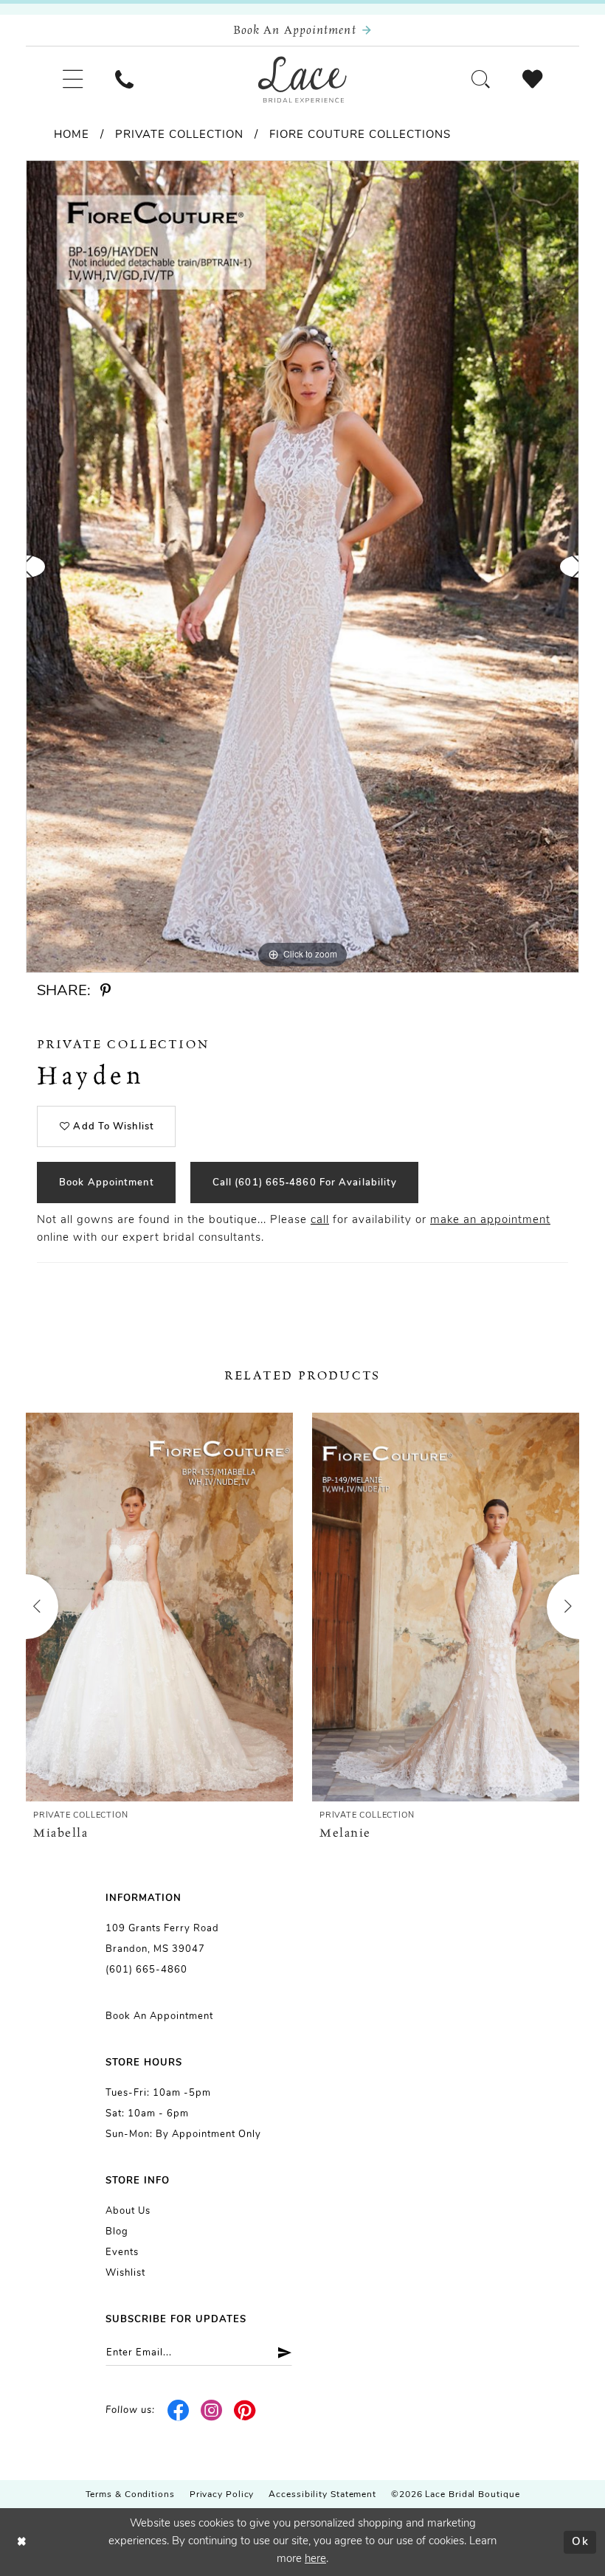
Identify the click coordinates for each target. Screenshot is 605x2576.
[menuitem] (73, 79)
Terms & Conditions (130, 2495)
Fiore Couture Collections (360, 135)
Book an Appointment (159, 2016)
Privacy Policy (222, 2495)
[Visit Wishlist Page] (532, 79)
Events (122, 2253)
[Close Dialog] (22, 2542)
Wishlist (125, 2273)
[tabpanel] (302, 567)
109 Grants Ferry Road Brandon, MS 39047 (162, 1939)
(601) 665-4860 (146, 1970)
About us (128, 2211)
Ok (580, 2542)
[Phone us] (124, 79)
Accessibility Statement (322, 2495)
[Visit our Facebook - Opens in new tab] (179, 2411)
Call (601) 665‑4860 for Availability (305, 1183)
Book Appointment (107, 1183)
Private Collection (179, 135)
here (315, 2559)
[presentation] (159, 1607)
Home (72, 135)
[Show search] (481, 79)
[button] (73, 79)
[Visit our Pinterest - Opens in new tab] (245, 2411)
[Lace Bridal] (302, 80)
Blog (117, 2232)
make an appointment (490, 1221)
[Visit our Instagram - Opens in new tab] (212, 2411)
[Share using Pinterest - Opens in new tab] (106, 991)
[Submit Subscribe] (279, 2353)
